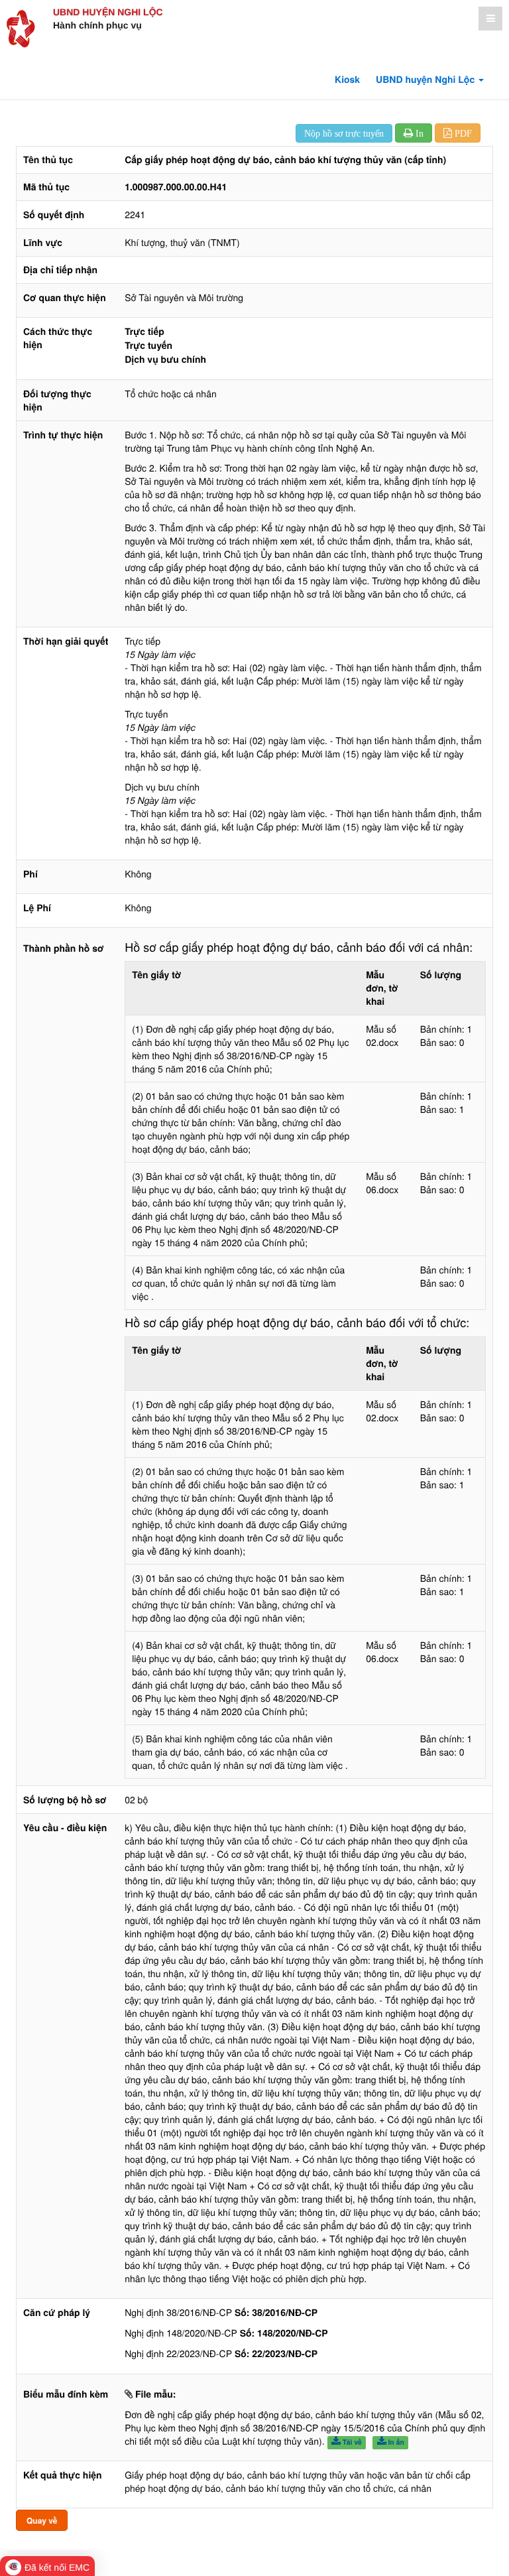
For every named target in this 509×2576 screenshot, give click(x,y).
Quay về (42, 2520)
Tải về (351, 2442)
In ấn (395, 2442)
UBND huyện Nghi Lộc (108, 12)
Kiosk (347, 80)
